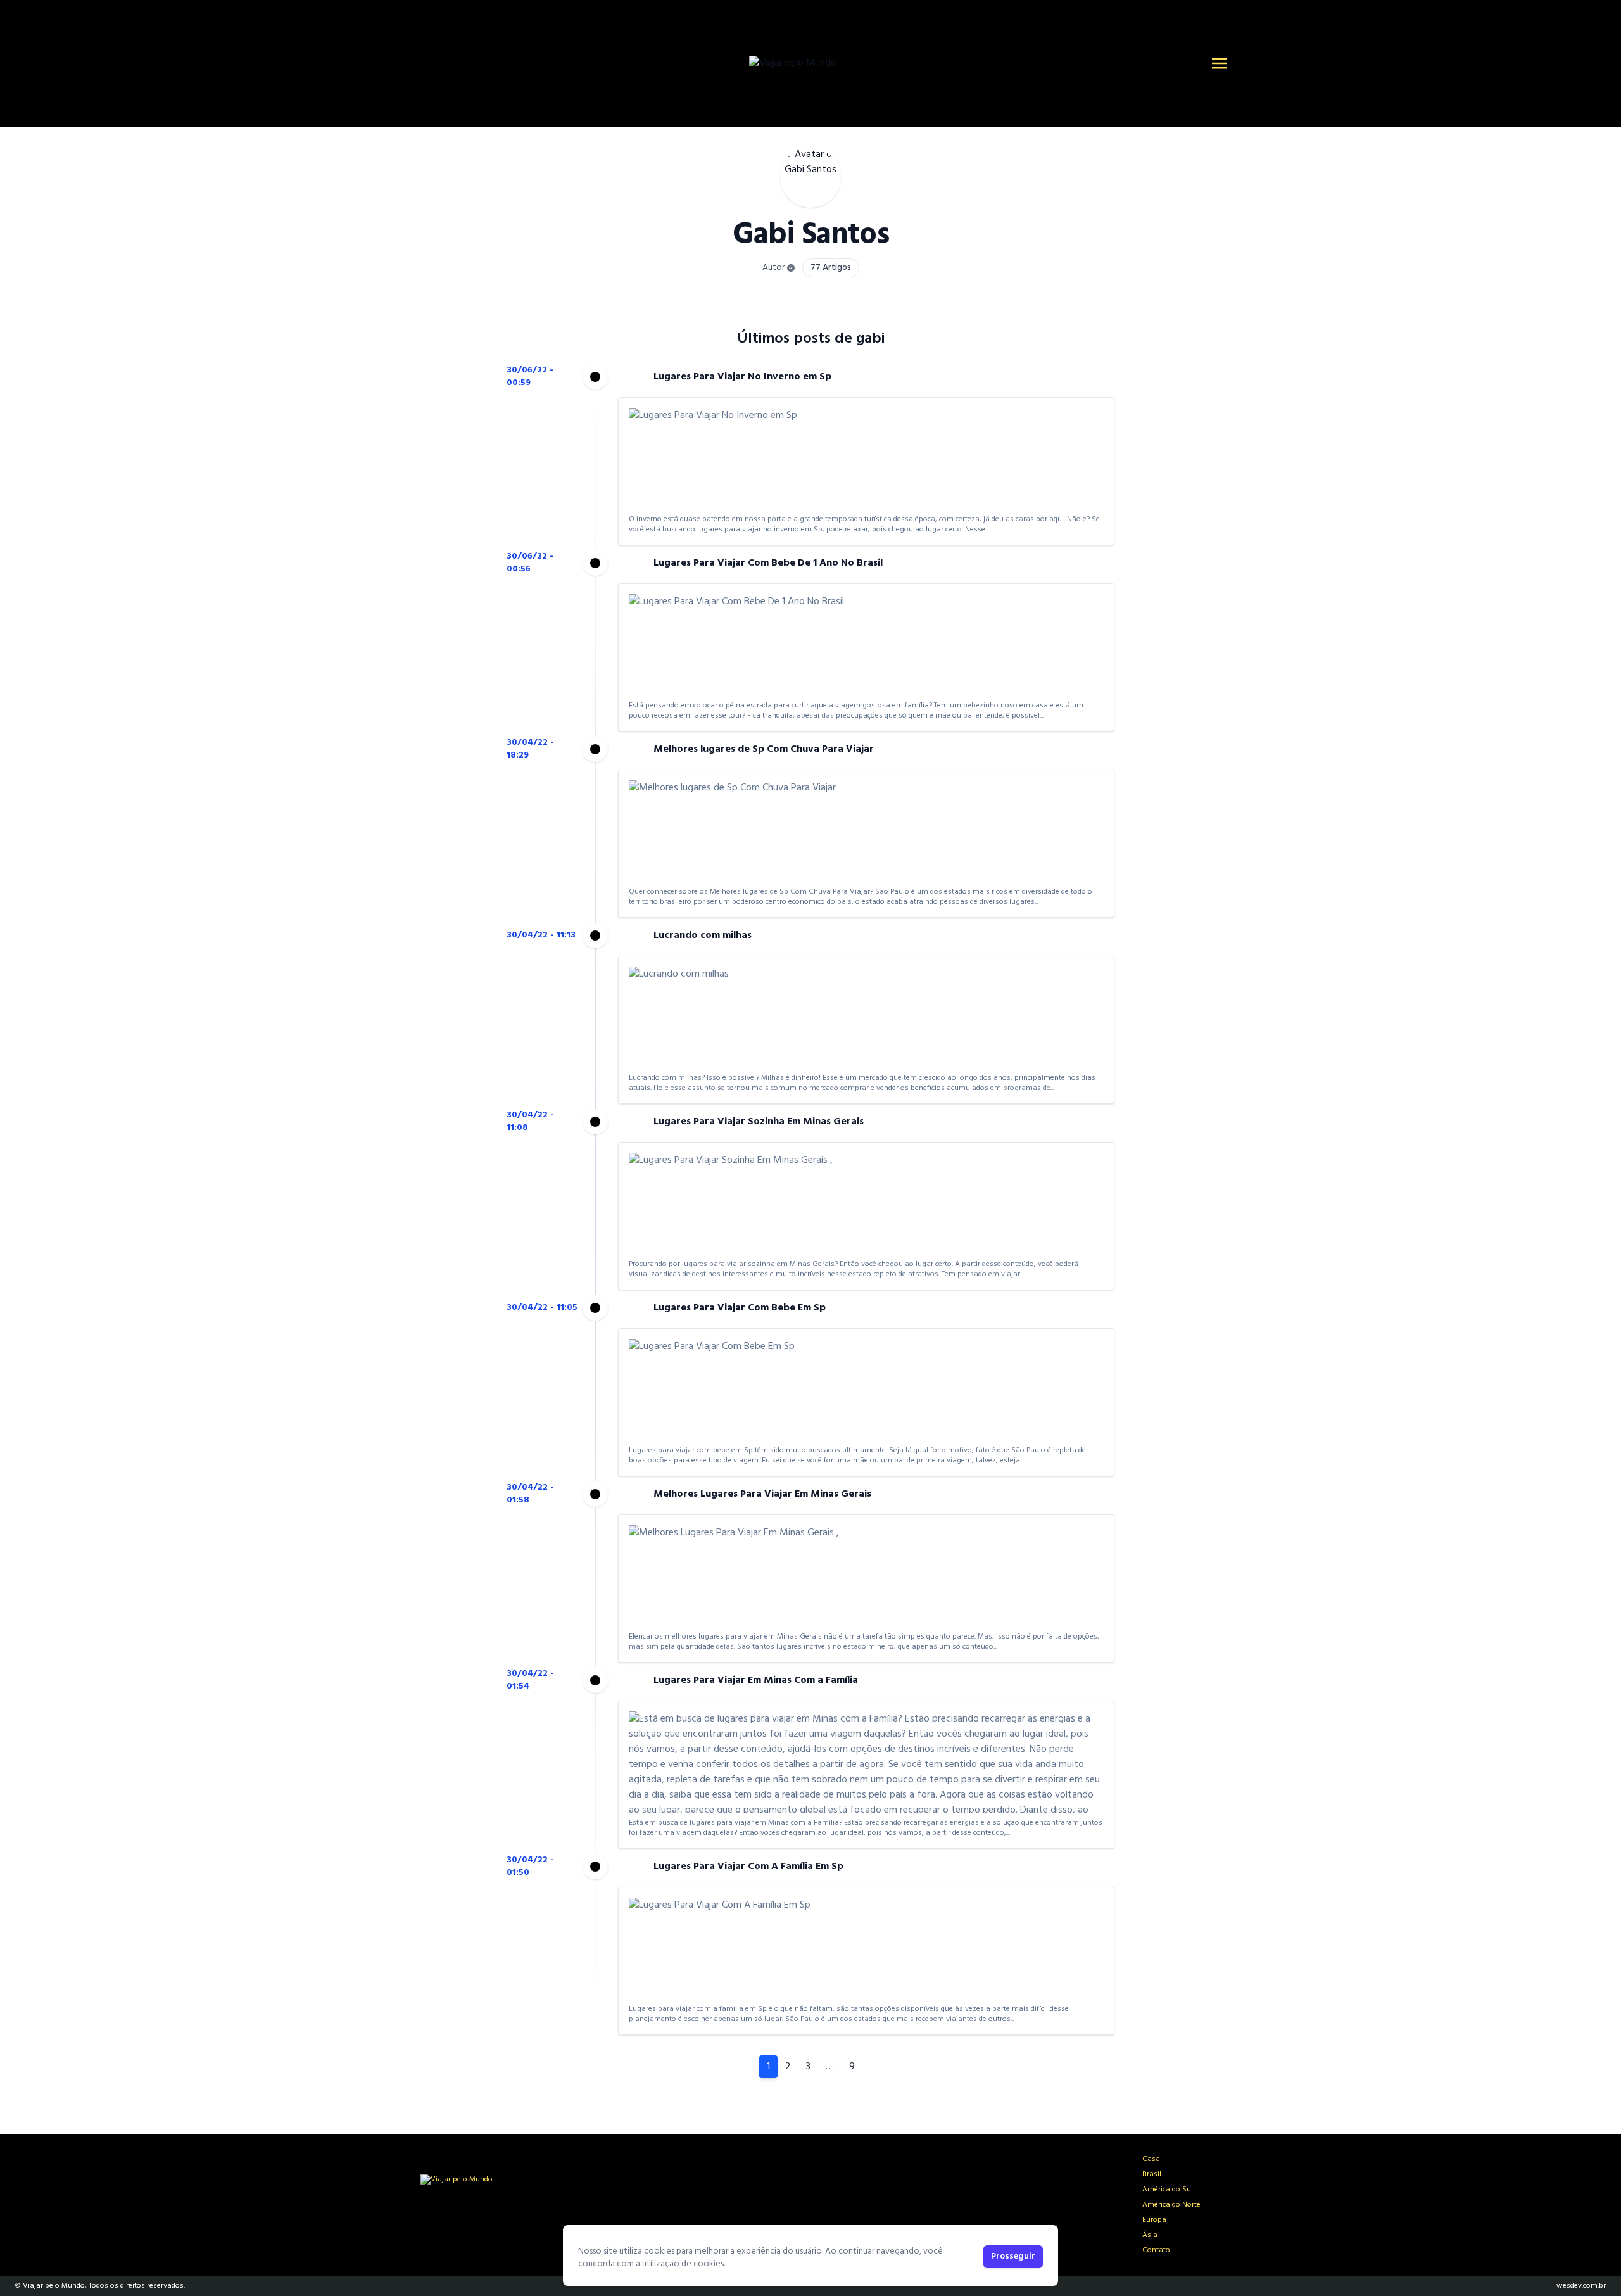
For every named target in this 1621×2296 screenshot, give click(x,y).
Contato (1156, 2250)
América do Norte (1171, 2205)
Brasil (1152, 2174)
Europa (1154, 2220)
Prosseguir (1013, 2256)
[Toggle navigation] (1220, 63)
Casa (1151, 2159)
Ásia (1150, 2235)
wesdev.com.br (1581, 2286)
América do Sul (1168, 2190)
